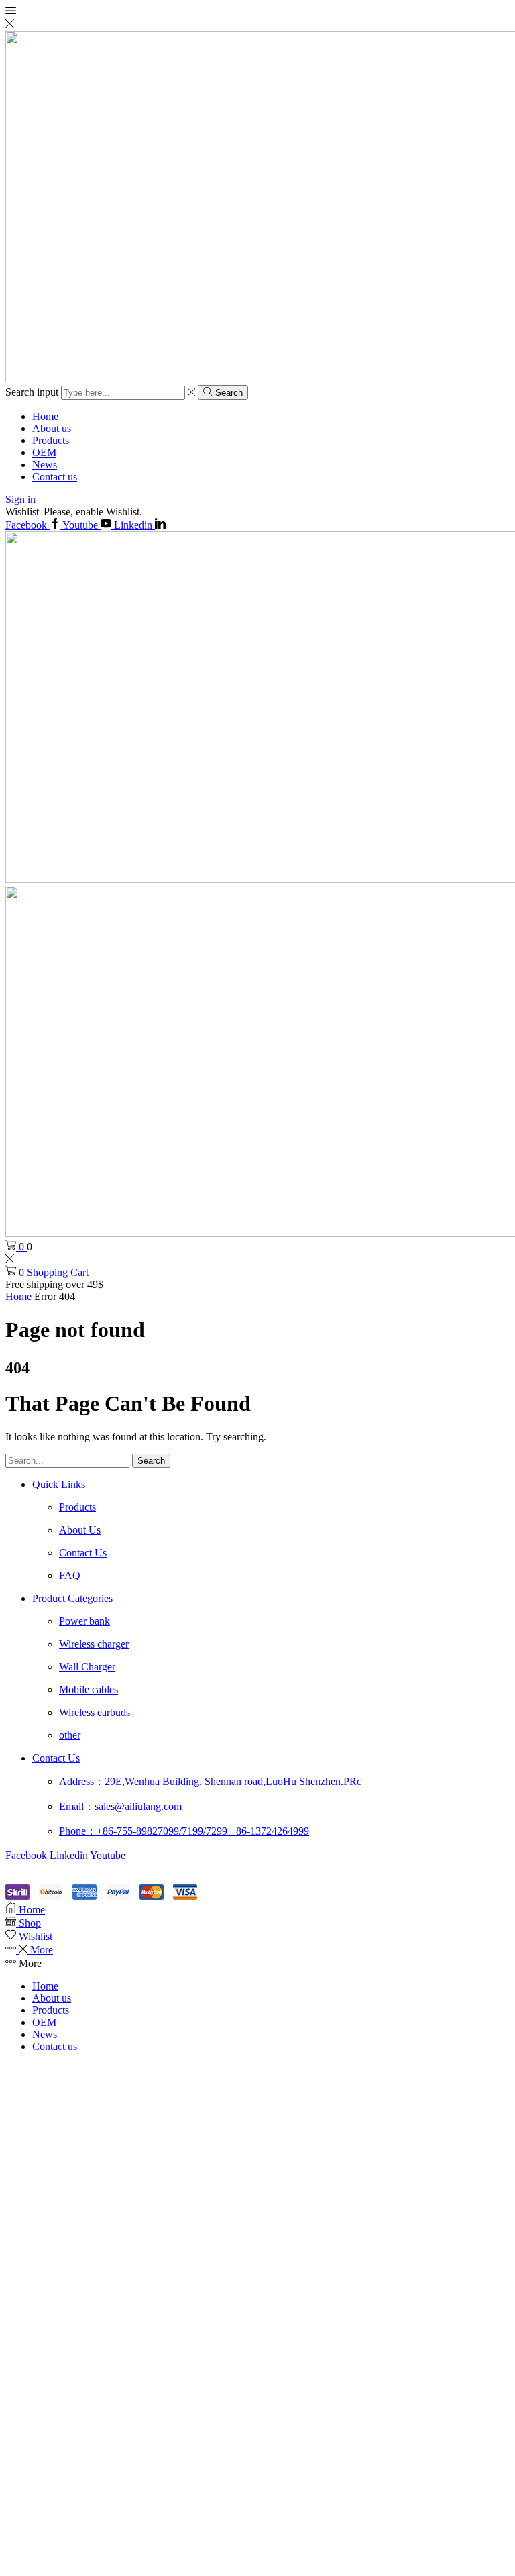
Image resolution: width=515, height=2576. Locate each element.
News (45, 465)
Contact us (55, 477)
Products (51, 440)
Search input (32, 392)
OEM (44, 452)
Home (45, 416)
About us (52, 428)
